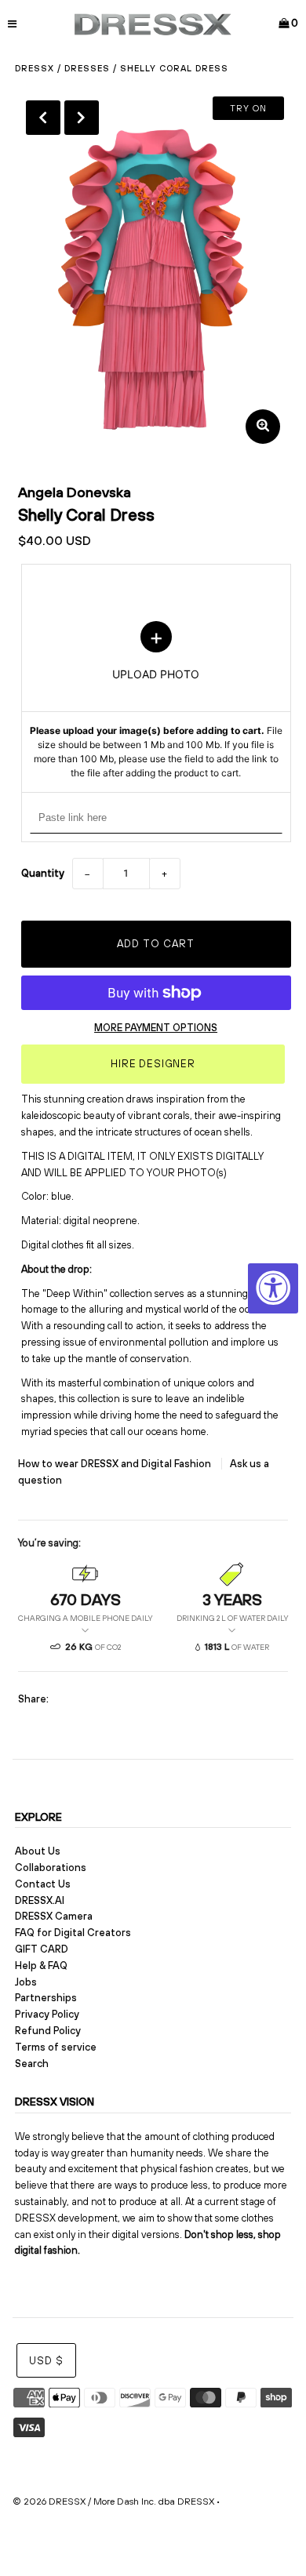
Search (32, 2064)
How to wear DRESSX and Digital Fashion (116, 1464)
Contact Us (43, 1884)
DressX (35, 68)
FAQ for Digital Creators (73, 1933)
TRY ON (248, 108)
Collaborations (51, 1868)
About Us (38, 1851)
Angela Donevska (75, 492)
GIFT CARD (42, 1949)
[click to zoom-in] (263, 427)
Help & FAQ (41, 1966)
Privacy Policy (47, 2014)
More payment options (156, 1028)
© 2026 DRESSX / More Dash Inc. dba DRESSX (113, 2502)
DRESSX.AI (40, 1900)
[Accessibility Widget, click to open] (273, 1288)
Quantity (43, 873)
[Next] (82, 118)
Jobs (26, 1982)
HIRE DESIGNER (153, 1064)
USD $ (46, 2361)
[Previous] (43, 118)
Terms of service (56, 2047)
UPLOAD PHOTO (156, 701)
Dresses (87, 68)
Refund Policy (48, 2031)
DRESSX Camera (54, 1916)
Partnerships (46, 1998)
